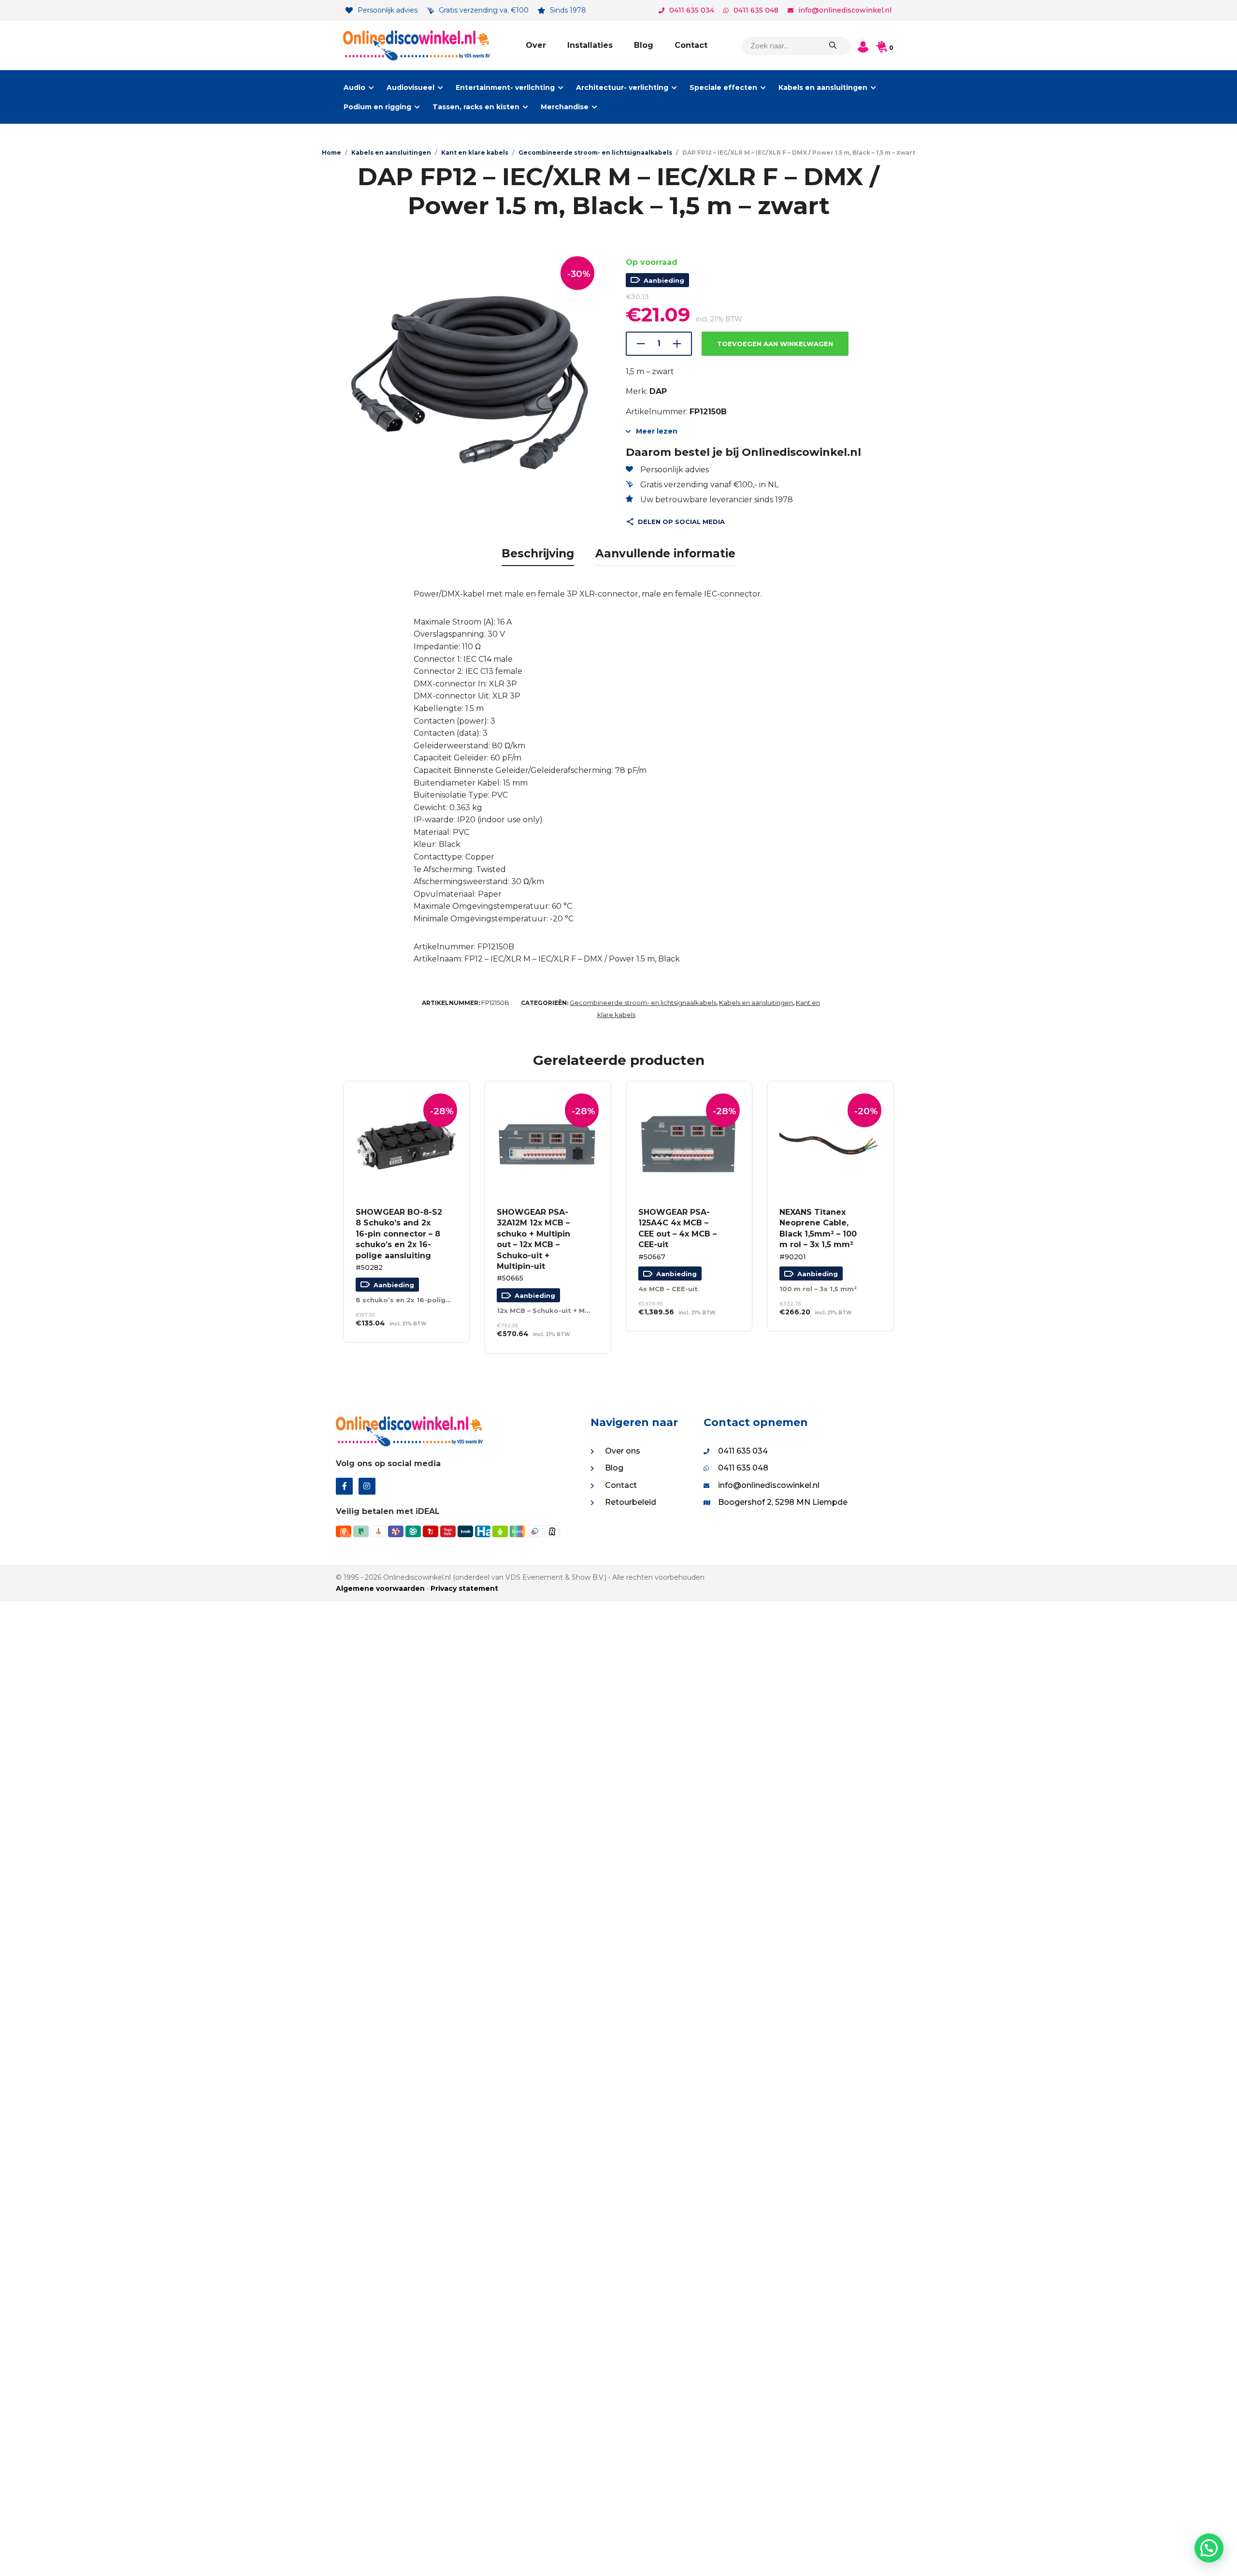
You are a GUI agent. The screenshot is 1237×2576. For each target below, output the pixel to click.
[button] (1209, 2548)
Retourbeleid (631, 1502)
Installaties (590, 45)
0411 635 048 (756, 10)
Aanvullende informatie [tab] (665, 553)
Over (536, 45)
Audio (354, 87)
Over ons (623, 1451)
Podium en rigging (377, 107)
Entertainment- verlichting (505, 87)
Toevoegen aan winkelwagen (775, 344)
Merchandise (565, 107)
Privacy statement (464, 1588)
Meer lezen (657, 431)
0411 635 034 (692, 10)
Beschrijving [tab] (538, 553)
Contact (691, 45)
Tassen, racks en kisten (476, 107)
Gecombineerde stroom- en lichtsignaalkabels (595, 153)
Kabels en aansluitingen (823, 87)
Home (331, 153)
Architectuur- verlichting (622, 87)
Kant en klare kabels (475, 153)
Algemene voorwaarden (380, 1588)
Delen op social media (681, 522)
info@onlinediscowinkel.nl (845, 10)
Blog (644, 45)
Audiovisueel (410, 87)
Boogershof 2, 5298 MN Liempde (783, 1502)
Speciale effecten (723, 87)
